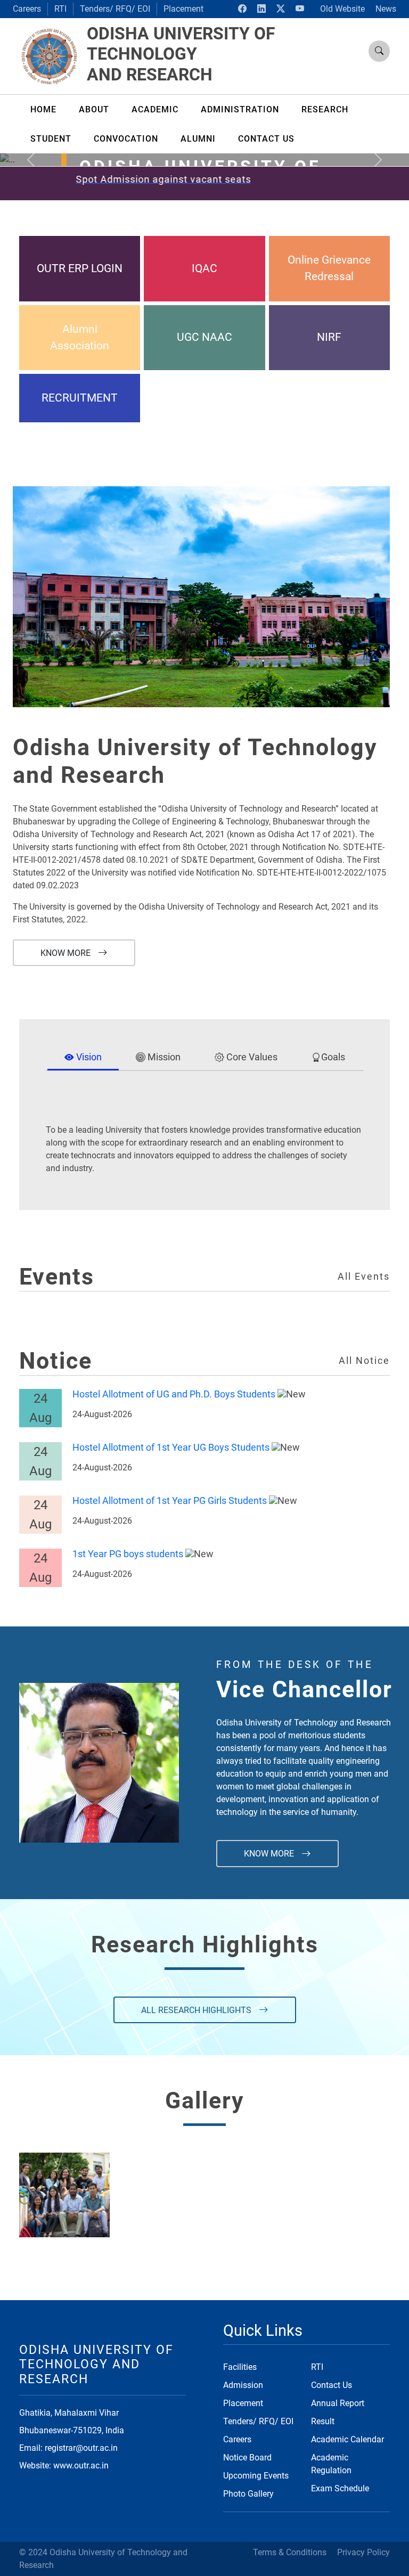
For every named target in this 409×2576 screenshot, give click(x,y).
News (386, 9)
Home (43, 109)
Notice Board (247, 2458)
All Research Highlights (197, 2010)
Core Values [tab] (251, 1057)
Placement (183, 9)
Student (51, 139)
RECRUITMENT (80, 398)
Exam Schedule (340, 2488)
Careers (27, 9)
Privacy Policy (363, 2552)
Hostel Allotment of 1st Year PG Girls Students (170, 1501)
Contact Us (332, 2385)
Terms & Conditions (290, 2552)
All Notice (364, 1361)
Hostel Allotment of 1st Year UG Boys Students (171, 1448)
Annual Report (338, 2403)
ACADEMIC (155, 109)
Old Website (342, 9)
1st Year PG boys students (128, 1554)
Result (323, 2421)
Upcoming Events (256, 2476)
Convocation (126, 139)
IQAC (204, 268)
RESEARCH (325, 109)
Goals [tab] (333, 1057)
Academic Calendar (347, 2439)
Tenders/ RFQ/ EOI (115, 9)
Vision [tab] (88, 1057)
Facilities (240, 2367)
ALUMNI (198, 139)
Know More (67, 953)
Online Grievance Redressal (329, 268)
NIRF (329, 337)
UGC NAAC (204, 337)
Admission (243, 2385)
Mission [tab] (163, 1057)
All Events (364, 1277)
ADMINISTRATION (240, 109)
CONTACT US (266, 139)
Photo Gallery (248, 2494)
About (94, 109)
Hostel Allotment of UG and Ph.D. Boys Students (174, 1394)
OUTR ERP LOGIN (80, 268)
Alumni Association (80, 337)
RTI (60, 9)
